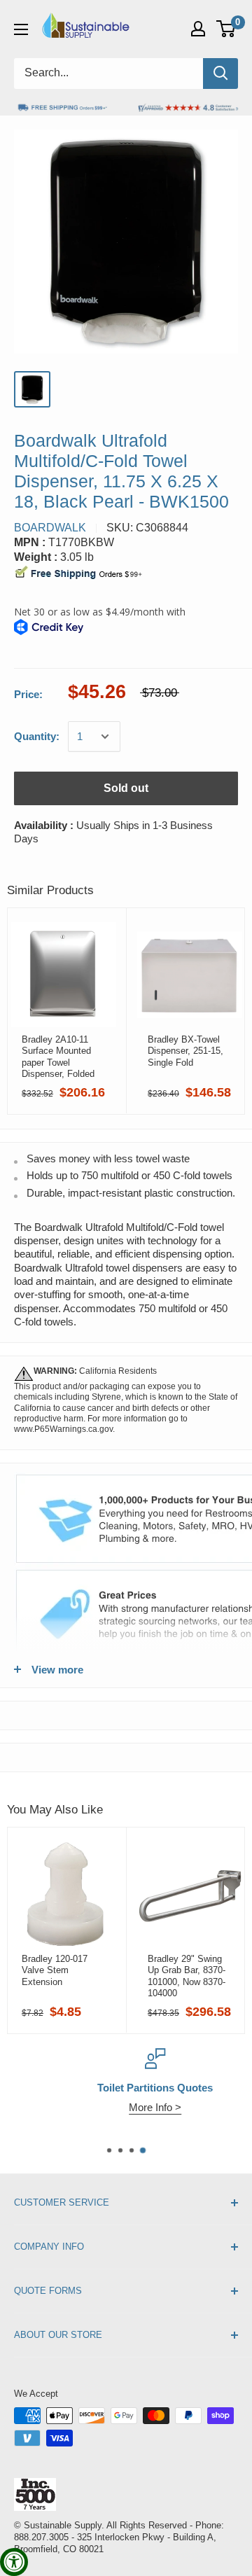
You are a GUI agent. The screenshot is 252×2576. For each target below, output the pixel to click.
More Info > (126, 2107)
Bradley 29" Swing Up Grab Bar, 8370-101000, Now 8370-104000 (187, 1976)
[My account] (198, 29)
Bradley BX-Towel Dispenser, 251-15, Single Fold (185, 1051)
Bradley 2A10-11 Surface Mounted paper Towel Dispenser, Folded (58, 1057)
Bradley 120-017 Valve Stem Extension (55, 1970)
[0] (226, 29)
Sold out (126, 788)
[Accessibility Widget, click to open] (14, 2562)
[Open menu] (21, 29)
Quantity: (37, 736)
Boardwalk (50, 528)
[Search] (220, 74)
